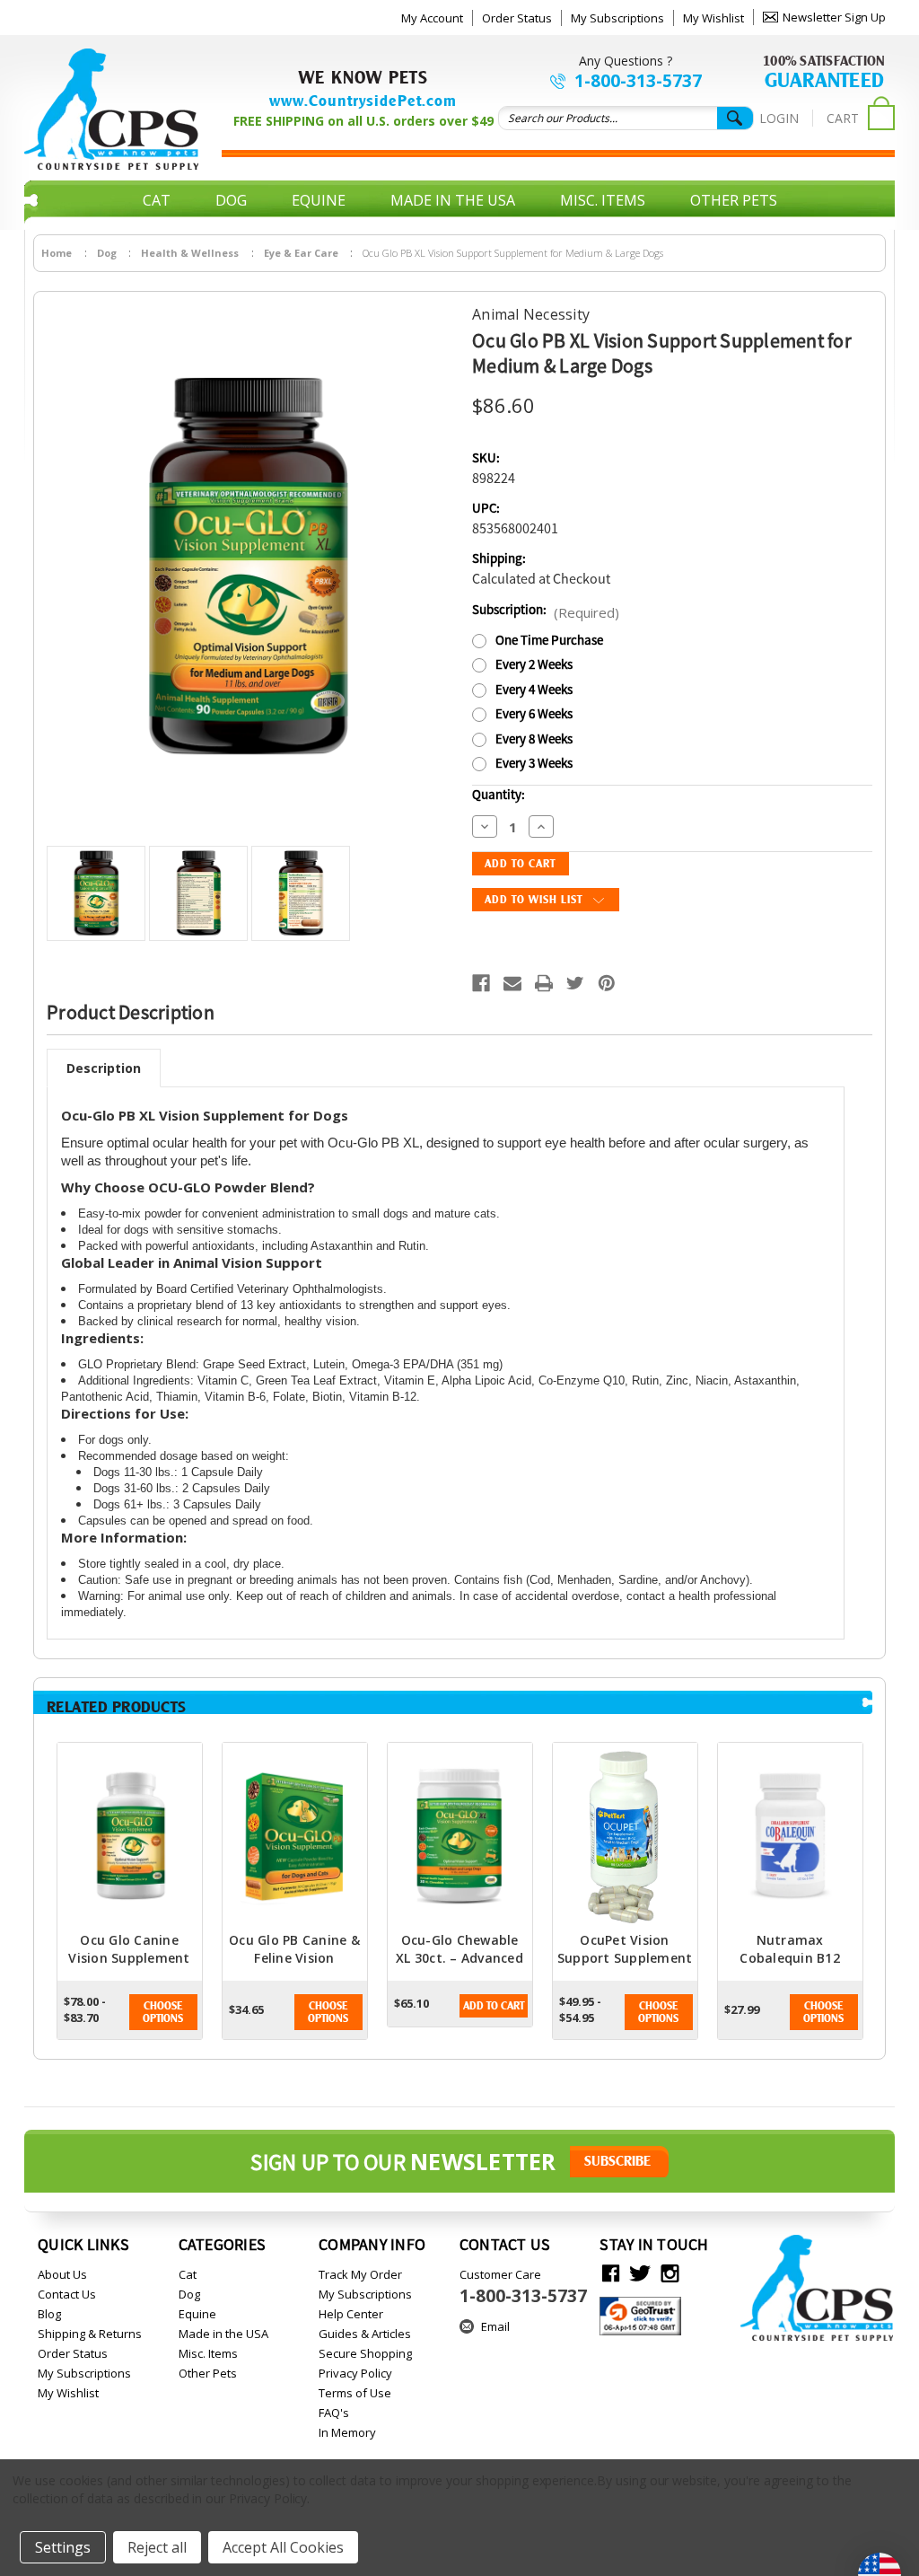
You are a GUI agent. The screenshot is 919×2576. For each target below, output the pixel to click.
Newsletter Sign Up (834, 17)
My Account (432, 18)
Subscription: (546, 611)
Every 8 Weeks (534, 739)
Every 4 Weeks (534, 690)
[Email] (512, 983)
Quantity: (499, 795)
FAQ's (334, 2413)
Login (779, 118)
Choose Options (163, 2012)
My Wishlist (713, 18)
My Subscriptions (617, 18)
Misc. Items (603, 200)
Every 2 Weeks (534, 665)
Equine (319, 200)
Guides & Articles (365, 2334)
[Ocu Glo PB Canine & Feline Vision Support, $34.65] (295, 1837)
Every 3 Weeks (534, 764)
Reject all (157, 2547)
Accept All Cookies (283, 2547)
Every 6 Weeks (534, 714)
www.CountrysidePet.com (363, 101)
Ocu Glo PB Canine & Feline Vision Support (294, 1958)
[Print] (544, 983)
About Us (62, 2274)
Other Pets (734, 200)
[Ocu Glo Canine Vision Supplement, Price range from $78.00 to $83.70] (130, 1837)
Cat (157, 200)
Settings (63, 2547)
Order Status (517, 18)
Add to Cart (494, 2006)
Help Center (351, 2314)
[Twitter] (575, 983)
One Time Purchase (549, 641)
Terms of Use (355, 2393)
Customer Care (523, 2287)
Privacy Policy (355, 2373)
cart (843, 118)
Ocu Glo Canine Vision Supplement (129, 1949)
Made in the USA (453, 200)
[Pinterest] (607, 983)
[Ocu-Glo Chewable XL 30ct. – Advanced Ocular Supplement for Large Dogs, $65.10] (460, 1837)
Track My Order (360, 2274)
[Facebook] (481, 983)
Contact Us (67, 2294)
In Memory (347, 2432)
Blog (49, 2314)
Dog (231, 200)
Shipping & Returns (90, 2334)
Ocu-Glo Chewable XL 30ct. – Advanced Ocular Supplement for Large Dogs (459, 1967)
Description (104, 1068)
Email (495, 2326)
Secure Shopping (365, 2353)
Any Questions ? (626, 61)
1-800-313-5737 (638, 81)
